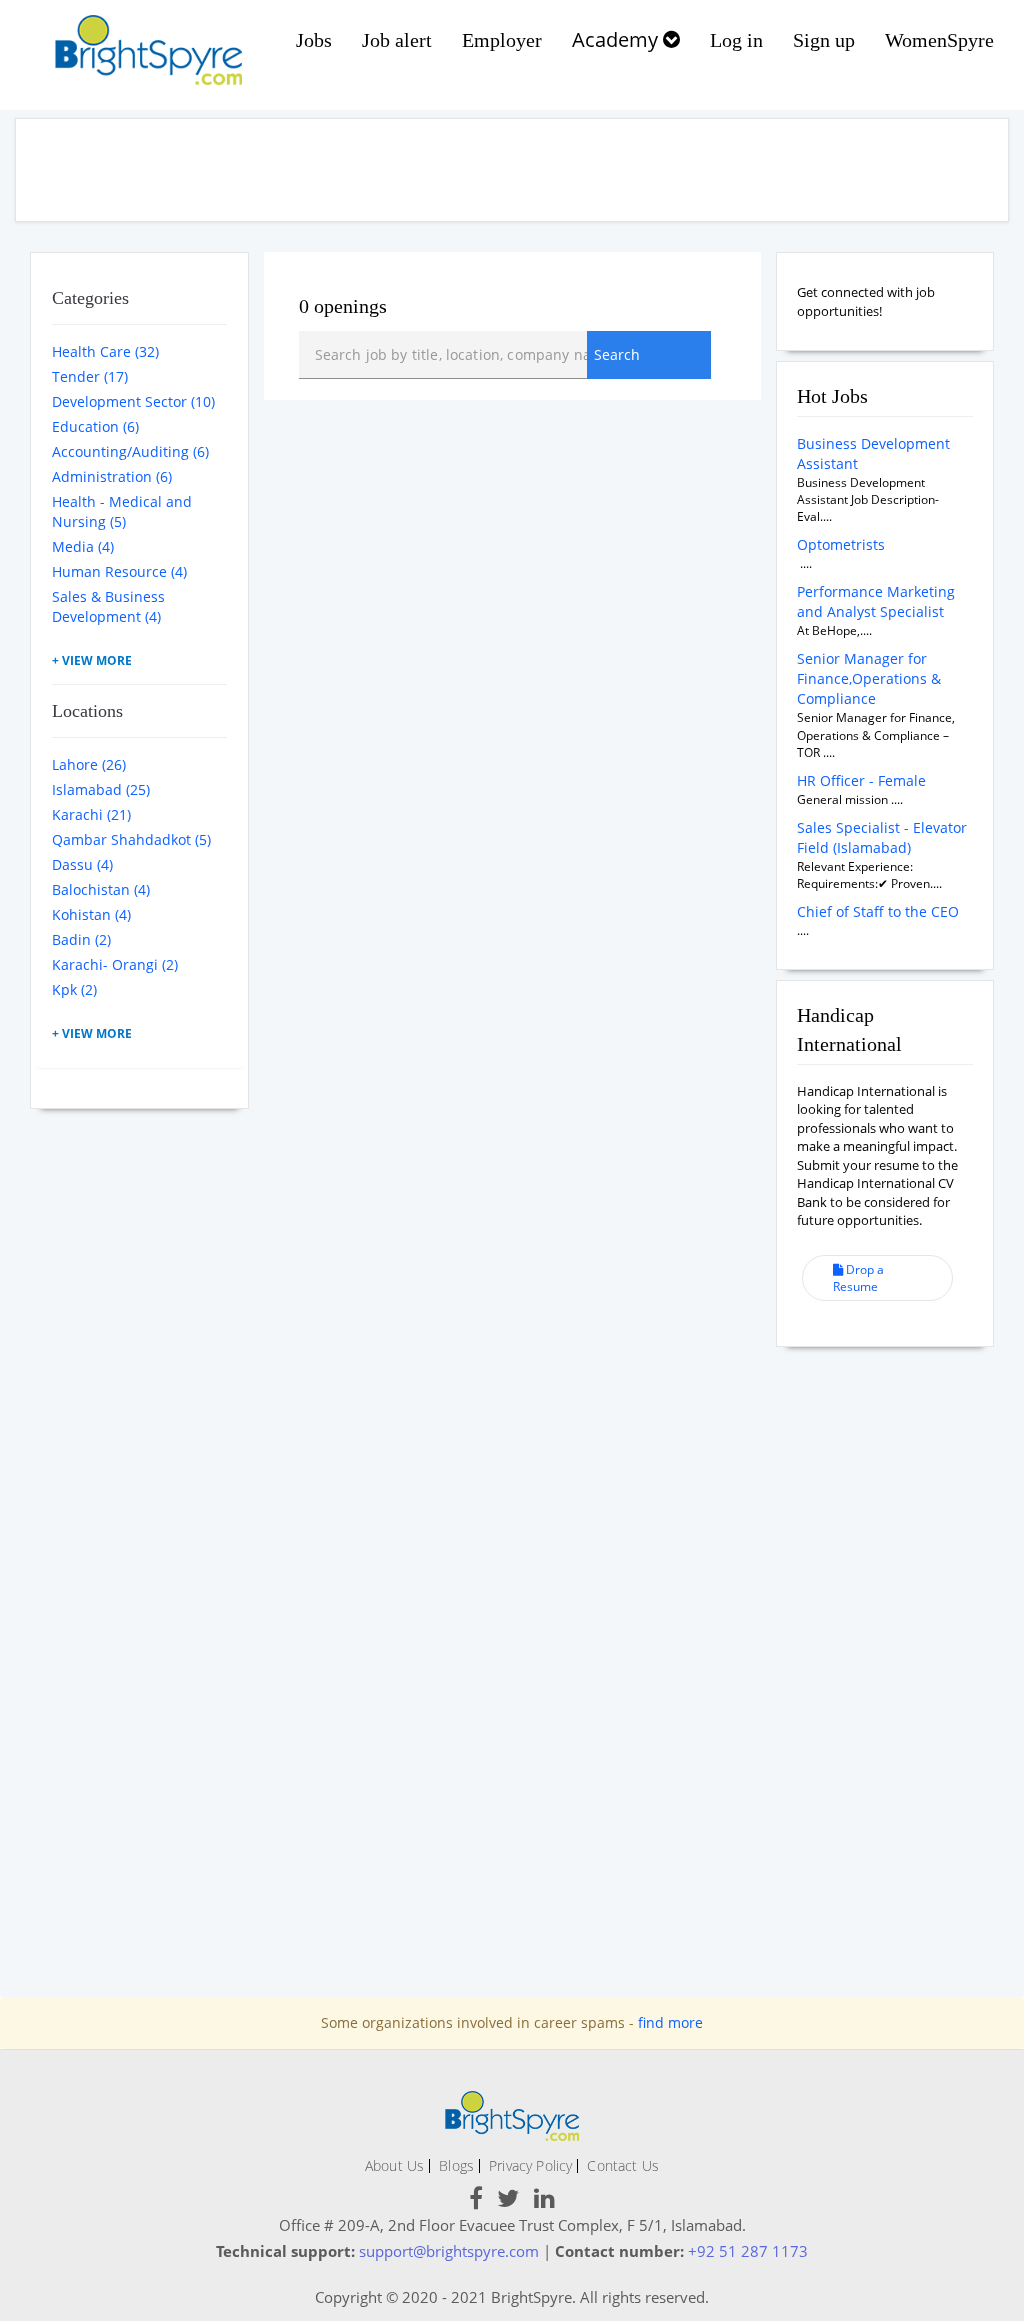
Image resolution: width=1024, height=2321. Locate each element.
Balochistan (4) (101, 889)
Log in (736, 40)
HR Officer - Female (861, 780)
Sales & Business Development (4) (108, 606)
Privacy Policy (530, 2165)
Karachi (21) (91, 814)
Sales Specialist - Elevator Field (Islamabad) (882, 837)
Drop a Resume (858, 1278)
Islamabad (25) (101, 789)
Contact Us (623, 2165)
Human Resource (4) (119, 571)
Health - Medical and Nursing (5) (122, 511)
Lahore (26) (89, 764)
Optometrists (841, 544)
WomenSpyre (939, 40)
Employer (502, 40)
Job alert (397, 40)
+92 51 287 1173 (748, 2251)
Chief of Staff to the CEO (878, 911)
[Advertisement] (512, 170)
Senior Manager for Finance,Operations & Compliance (869, 678)
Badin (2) (81, 939)
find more (670, 2022)
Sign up (824, 40)
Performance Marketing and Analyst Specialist (876, 601)
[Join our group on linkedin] (544, 2201)
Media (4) (83, 546)
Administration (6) (112, 476)
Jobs (314, 40)
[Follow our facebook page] (476, 2201)
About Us (394, 2165)
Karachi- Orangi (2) (115, 964)
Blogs (456, 2165)
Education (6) (95, 426)
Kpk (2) (74, 989)
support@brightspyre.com (449, 2251)
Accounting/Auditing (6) (130, 451)
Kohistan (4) (91, 914)
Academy (617, 39)
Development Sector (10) (133, 401)
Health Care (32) (105, 351)
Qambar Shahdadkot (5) (131, 839)
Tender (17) (90, 376)
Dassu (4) (82, 864)
